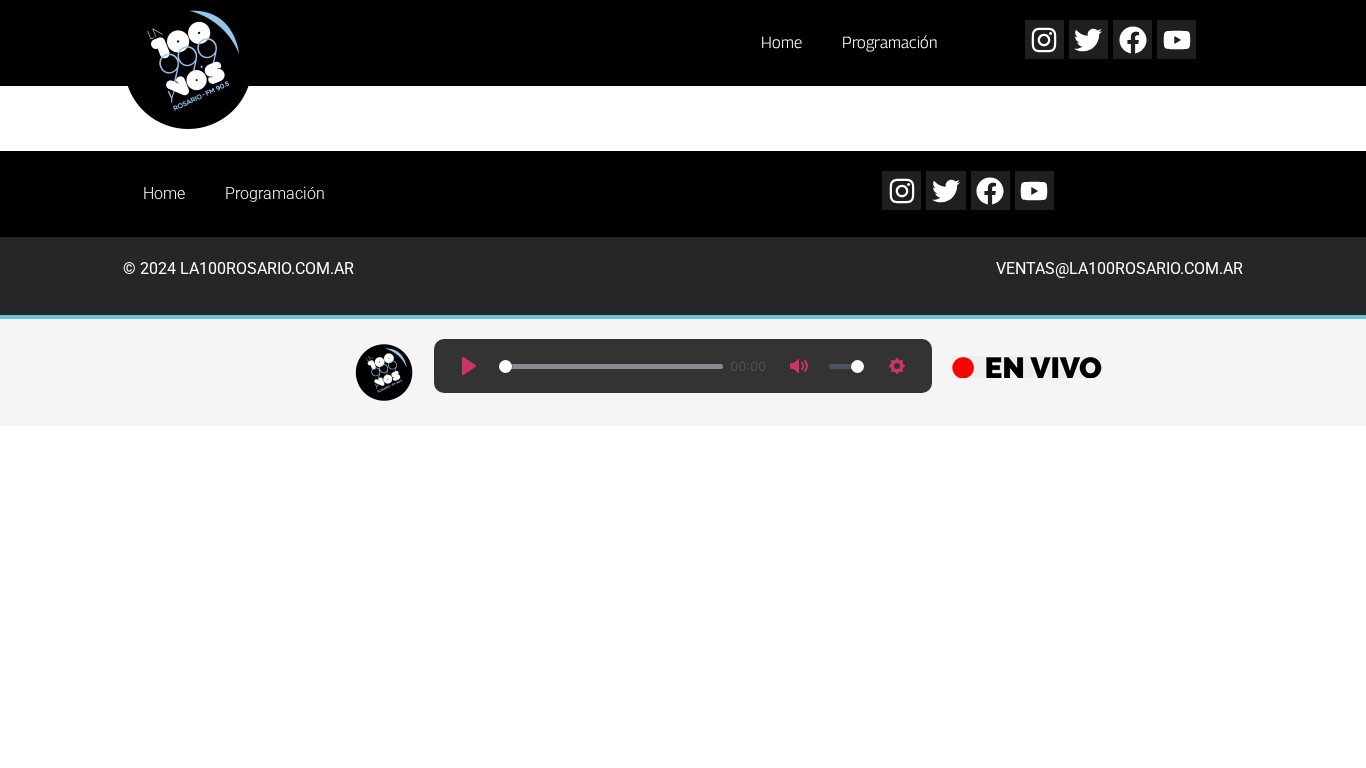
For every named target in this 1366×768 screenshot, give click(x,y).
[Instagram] (1044, 39)
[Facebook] (1132, 39)
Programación (890, 42)
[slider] (611, 366)
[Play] (469, 366)
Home (781, 42)
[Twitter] (1088, 39)
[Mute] (799, 366)
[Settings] (897, 366)
